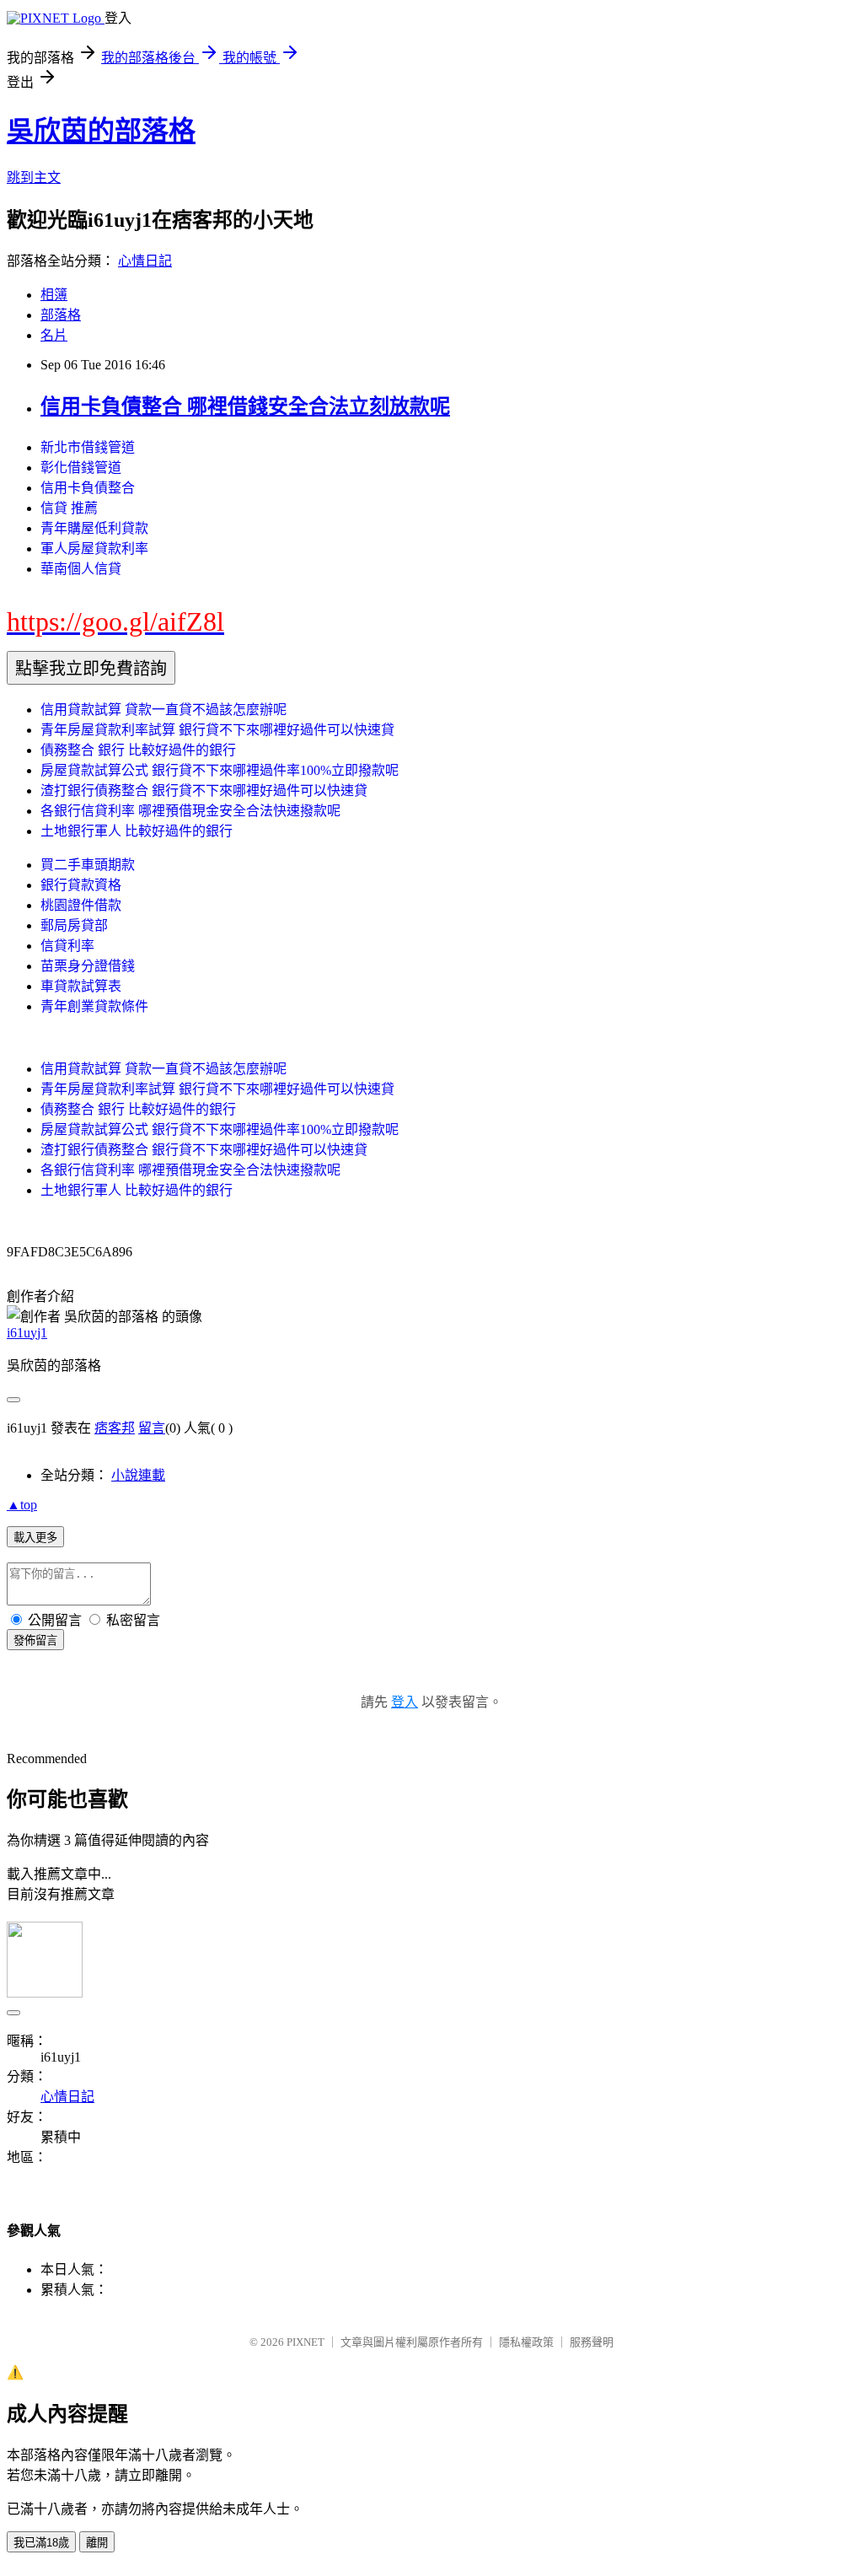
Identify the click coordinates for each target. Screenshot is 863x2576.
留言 (152, 1428)
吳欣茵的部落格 (101, 131)
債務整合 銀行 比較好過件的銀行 (138, 750)
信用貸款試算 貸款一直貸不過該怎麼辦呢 (163, 710)
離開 (97, 2543)
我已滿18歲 (41, 2543)
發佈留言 (35, 1640)
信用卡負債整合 (88, 488)
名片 (54, 335)
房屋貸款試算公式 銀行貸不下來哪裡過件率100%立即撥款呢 (220, 770)
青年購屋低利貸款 (94, 528)
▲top (22, 1505)
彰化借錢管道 (81, 468)
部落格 (61, 315)
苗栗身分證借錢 (88, 966)
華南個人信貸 (81, 569)
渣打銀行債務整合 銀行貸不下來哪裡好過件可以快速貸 (204, 791)
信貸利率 (67, 946)
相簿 (54, 295)
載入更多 (35, 1538)
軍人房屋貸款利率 (94, 549)
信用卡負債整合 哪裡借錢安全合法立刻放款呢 (245, 406)
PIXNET (306, 2342)
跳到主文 (34, 177)
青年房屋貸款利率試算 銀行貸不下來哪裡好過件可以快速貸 (217, 730)
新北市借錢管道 (88, 447)
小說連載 (138, 1475)
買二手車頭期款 (88, 865)
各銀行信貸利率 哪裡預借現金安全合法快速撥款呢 (190, 811)
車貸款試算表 (81, 986)
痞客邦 (115, 1428)
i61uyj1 (27, 1333)
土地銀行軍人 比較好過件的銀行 (137, 831)
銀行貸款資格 (81, 885)
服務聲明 (592, 2342)
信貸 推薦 (69, 508)
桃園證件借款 (81, 905)
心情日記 (145, 261)
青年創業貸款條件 (94, 1006)
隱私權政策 (526, 2342)
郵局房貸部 (74, 925)
